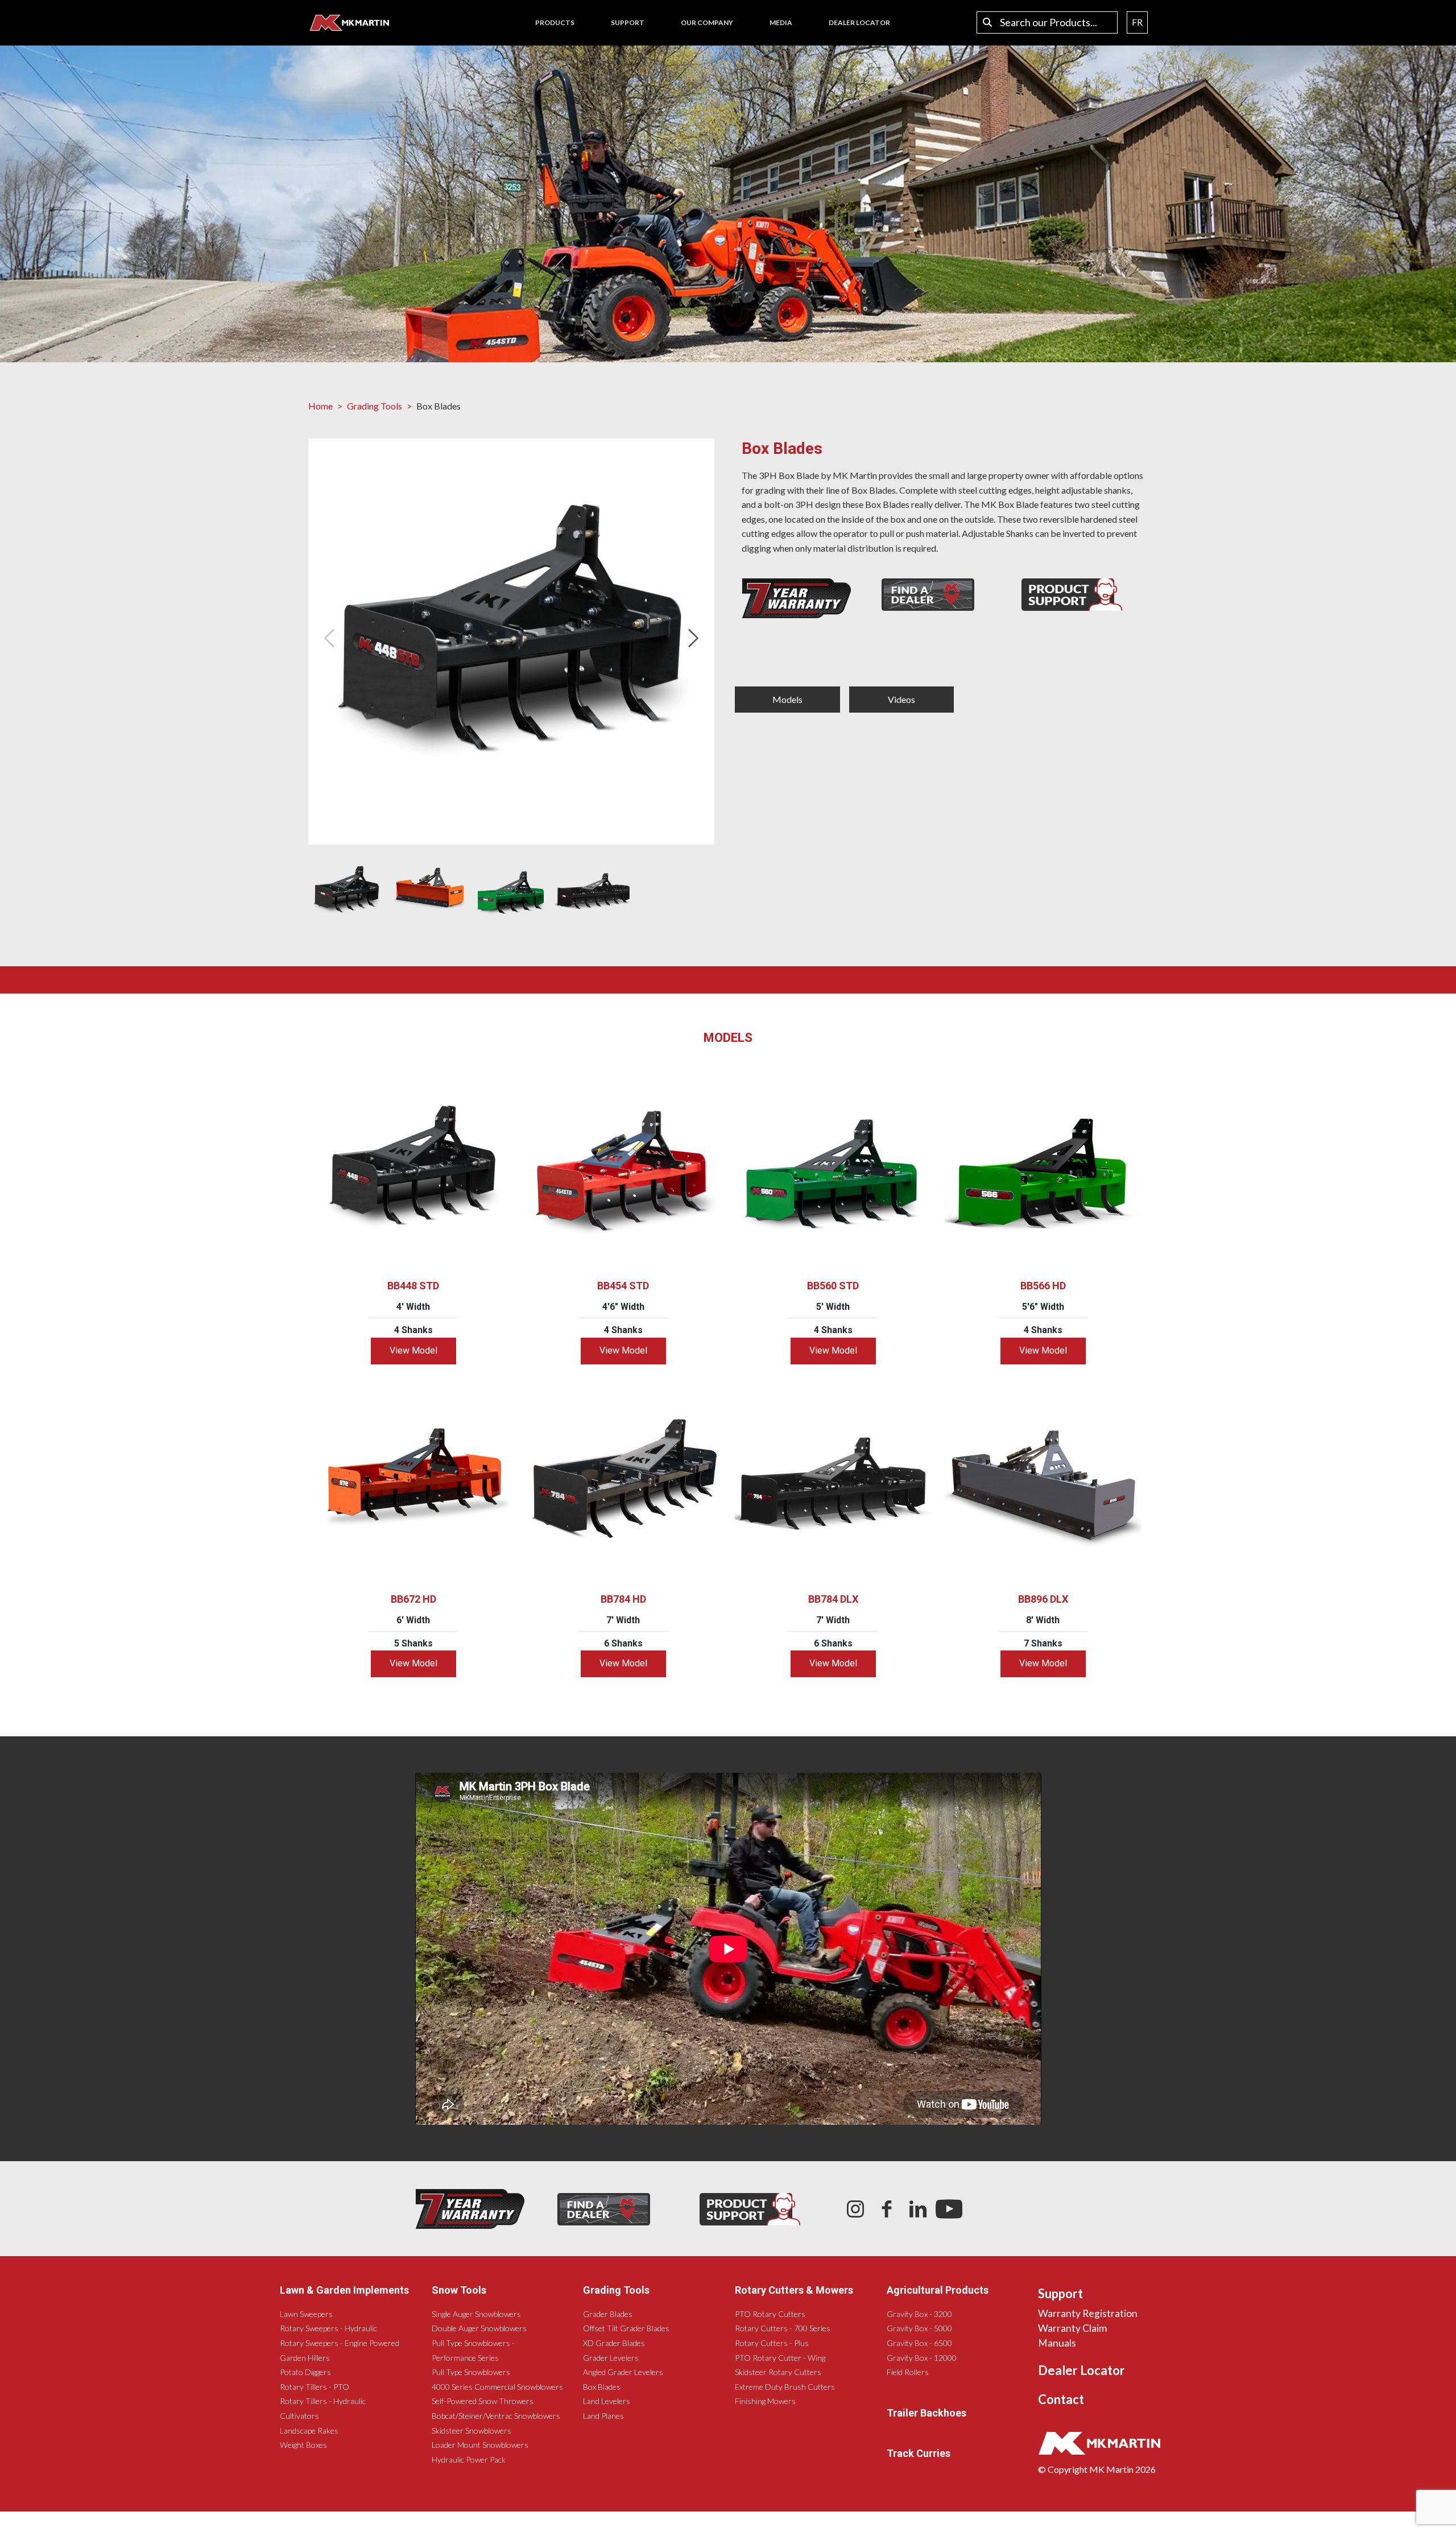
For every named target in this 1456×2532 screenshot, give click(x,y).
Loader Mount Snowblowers (480, 2445)
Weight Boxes (303, 2445)
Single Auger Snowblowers (476, 2314)
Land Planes (603, 2416)
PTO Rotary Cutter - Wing (780, 2358)
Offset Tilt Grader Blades (626, 2328)
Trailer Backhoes (926, 2413)
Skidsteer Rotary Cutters (778, 2372)
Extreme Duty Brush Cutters (785, 2387)
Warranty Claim (1072, 2328)
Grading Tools (375, 406)
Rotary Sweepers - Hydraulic (328, 2328)
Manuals (1057, 2343)
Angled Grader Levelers (623, 2372)
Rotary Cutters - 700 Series (783, 2328)
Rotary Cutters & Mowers (794, 2290)
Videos (901, 699)
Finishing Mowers (765, 2401)
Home (320, 406)
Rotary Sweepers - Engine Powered (340, 2343)
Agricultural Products (938, 2290)
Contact (1061, 2399)
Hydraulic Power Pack (469, 2459)
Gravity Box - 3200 (919, 2314)
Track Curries (919, 2453)
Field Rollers (908, 2372)
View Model (413, 1350)
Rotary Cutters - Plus (772, 2343)
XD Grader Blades (614, 2343)
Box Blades (602, 2387)
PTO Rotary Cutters (770, 2314)
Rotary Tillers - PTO (315, 2387)
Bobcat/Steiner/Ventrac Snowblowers (496, 2416)
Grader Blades (608, 2314)
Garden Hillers (305, 2358)
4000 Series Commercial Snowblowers (497, 2387)
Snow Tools (459, 2290)
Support (1060, 2293)
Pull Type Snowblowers (471, 2372)
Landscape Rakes (309, 2430)
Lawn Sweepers (306, 2314)
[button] (696, 638)
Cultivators (299, 2416)
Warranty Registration (1088, 2313)
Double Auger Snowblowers (479, 2328)
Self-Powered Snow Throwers (483, 2401)
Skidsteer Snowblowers (471, 2430)
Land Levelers (607, 2401)
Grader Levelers (611, 2358)
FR (1137, 22)
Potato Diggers (305, 2372)
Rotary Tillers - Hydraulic (323, 2401)
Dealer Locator (1081, 2370)
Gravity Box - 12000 (922, 2358)
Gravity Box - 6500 (919, 2343)
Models (787, 699)
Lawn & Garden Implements (344, 2290)
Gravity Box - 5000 (919, 2328)
